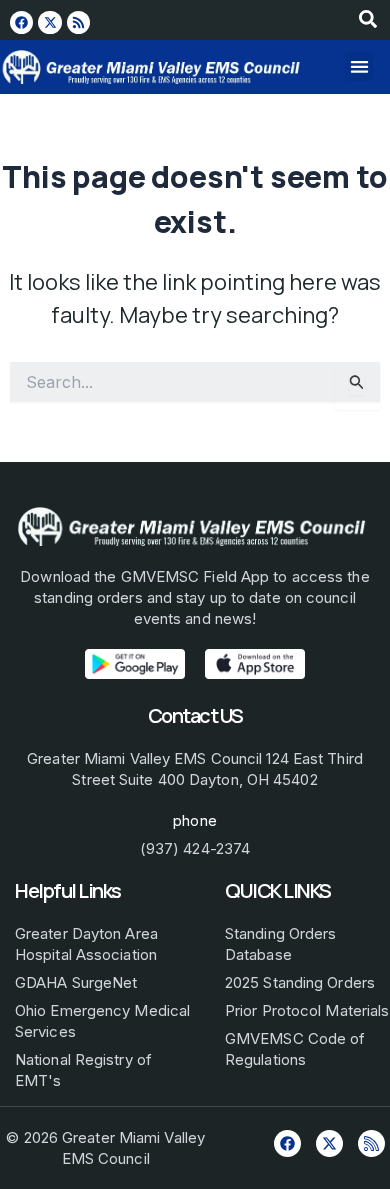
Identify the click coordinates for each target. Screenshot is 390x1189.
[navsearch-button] (368, 22)
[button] (359, 66)
